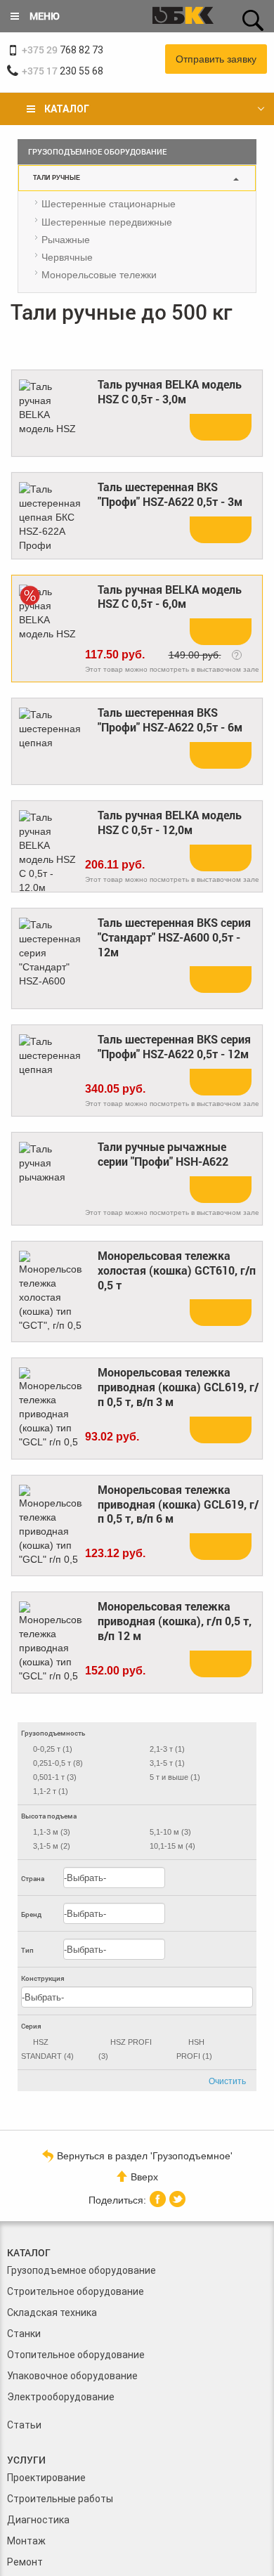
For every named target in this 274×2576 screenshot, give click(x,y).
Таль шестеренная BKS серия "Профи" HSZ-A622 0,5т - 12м (174, 1047)
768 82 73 (63, 50)
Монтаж (26, 2541)
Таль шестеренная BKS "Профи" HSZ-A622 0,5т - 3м (170, 494)
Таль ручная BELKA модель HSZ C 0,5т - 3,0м (170, 392)
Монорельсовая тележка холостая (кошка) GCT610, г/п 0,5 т (177, 1270)
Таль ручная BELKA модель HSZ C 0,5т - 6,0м (170, 597)
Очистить (227, 2081)
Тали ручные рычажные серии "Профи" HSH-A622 (163, 1154)
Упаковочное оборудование (72, 2376)
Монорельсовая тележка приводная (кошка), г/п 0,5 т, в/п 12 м (175, 1621)
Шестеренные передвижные (107, 222)
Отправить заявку (216, 59)
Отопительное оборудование (76, 2355)
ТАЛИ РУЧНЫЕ (57, 178)
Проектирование (46, 2478)
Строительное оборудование (76, 2291)
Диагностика (38, 2520)
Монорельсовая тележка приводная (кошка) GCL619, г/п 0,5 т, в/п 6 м (178, 1504)
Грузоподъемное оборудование (81, 2270)
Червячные (67, 257)
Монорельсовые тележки (99, 275)
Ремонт (25, 2562)
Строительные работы (60, 2499)
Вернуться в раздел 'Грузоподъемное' (145, 2155)
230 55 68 (63, 71)
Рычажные (66, 240)
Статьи (24, 2425)
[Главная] (183, 17)
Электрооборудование (61, 2397)
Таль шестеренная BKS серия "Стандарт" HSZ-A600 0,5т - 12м (174, 937)
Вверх (144, 2177)
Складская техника (52, 2312)
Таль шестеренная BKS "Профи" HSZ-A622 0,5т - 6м (170, 720)
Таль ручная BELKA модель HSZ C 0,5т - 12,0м (170, 822)
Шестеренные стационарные (109, 204)
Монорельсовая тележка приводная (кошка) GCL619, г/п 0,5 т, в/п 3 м (178, 1387)
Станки (24, 2334)
